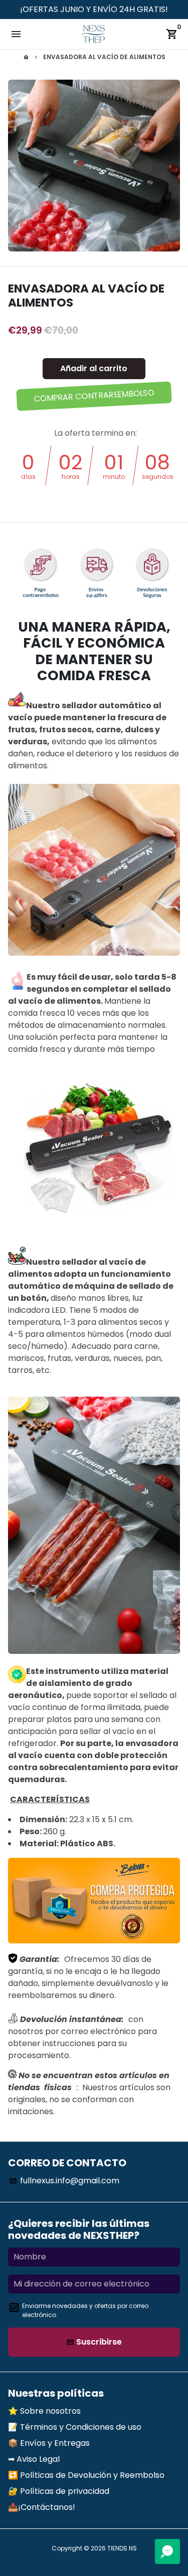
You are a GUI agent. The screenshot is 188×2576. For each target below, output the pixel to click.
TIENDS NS (122, 2548)
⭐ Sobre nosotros (44, 2411)
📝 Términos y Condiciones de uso (75, 2427)
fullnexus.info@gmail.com (64, 2181)
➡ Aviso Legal (34, 2459)
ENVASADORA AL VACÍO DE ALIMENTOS (104, 57)
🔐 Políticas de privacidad (59, 2491)
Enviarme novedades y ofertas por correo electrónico (85, 2310)
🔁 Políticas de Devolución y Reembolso (86, 2475)
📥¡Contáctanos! (42, 2507)
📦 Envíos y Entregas (49, 2443)
